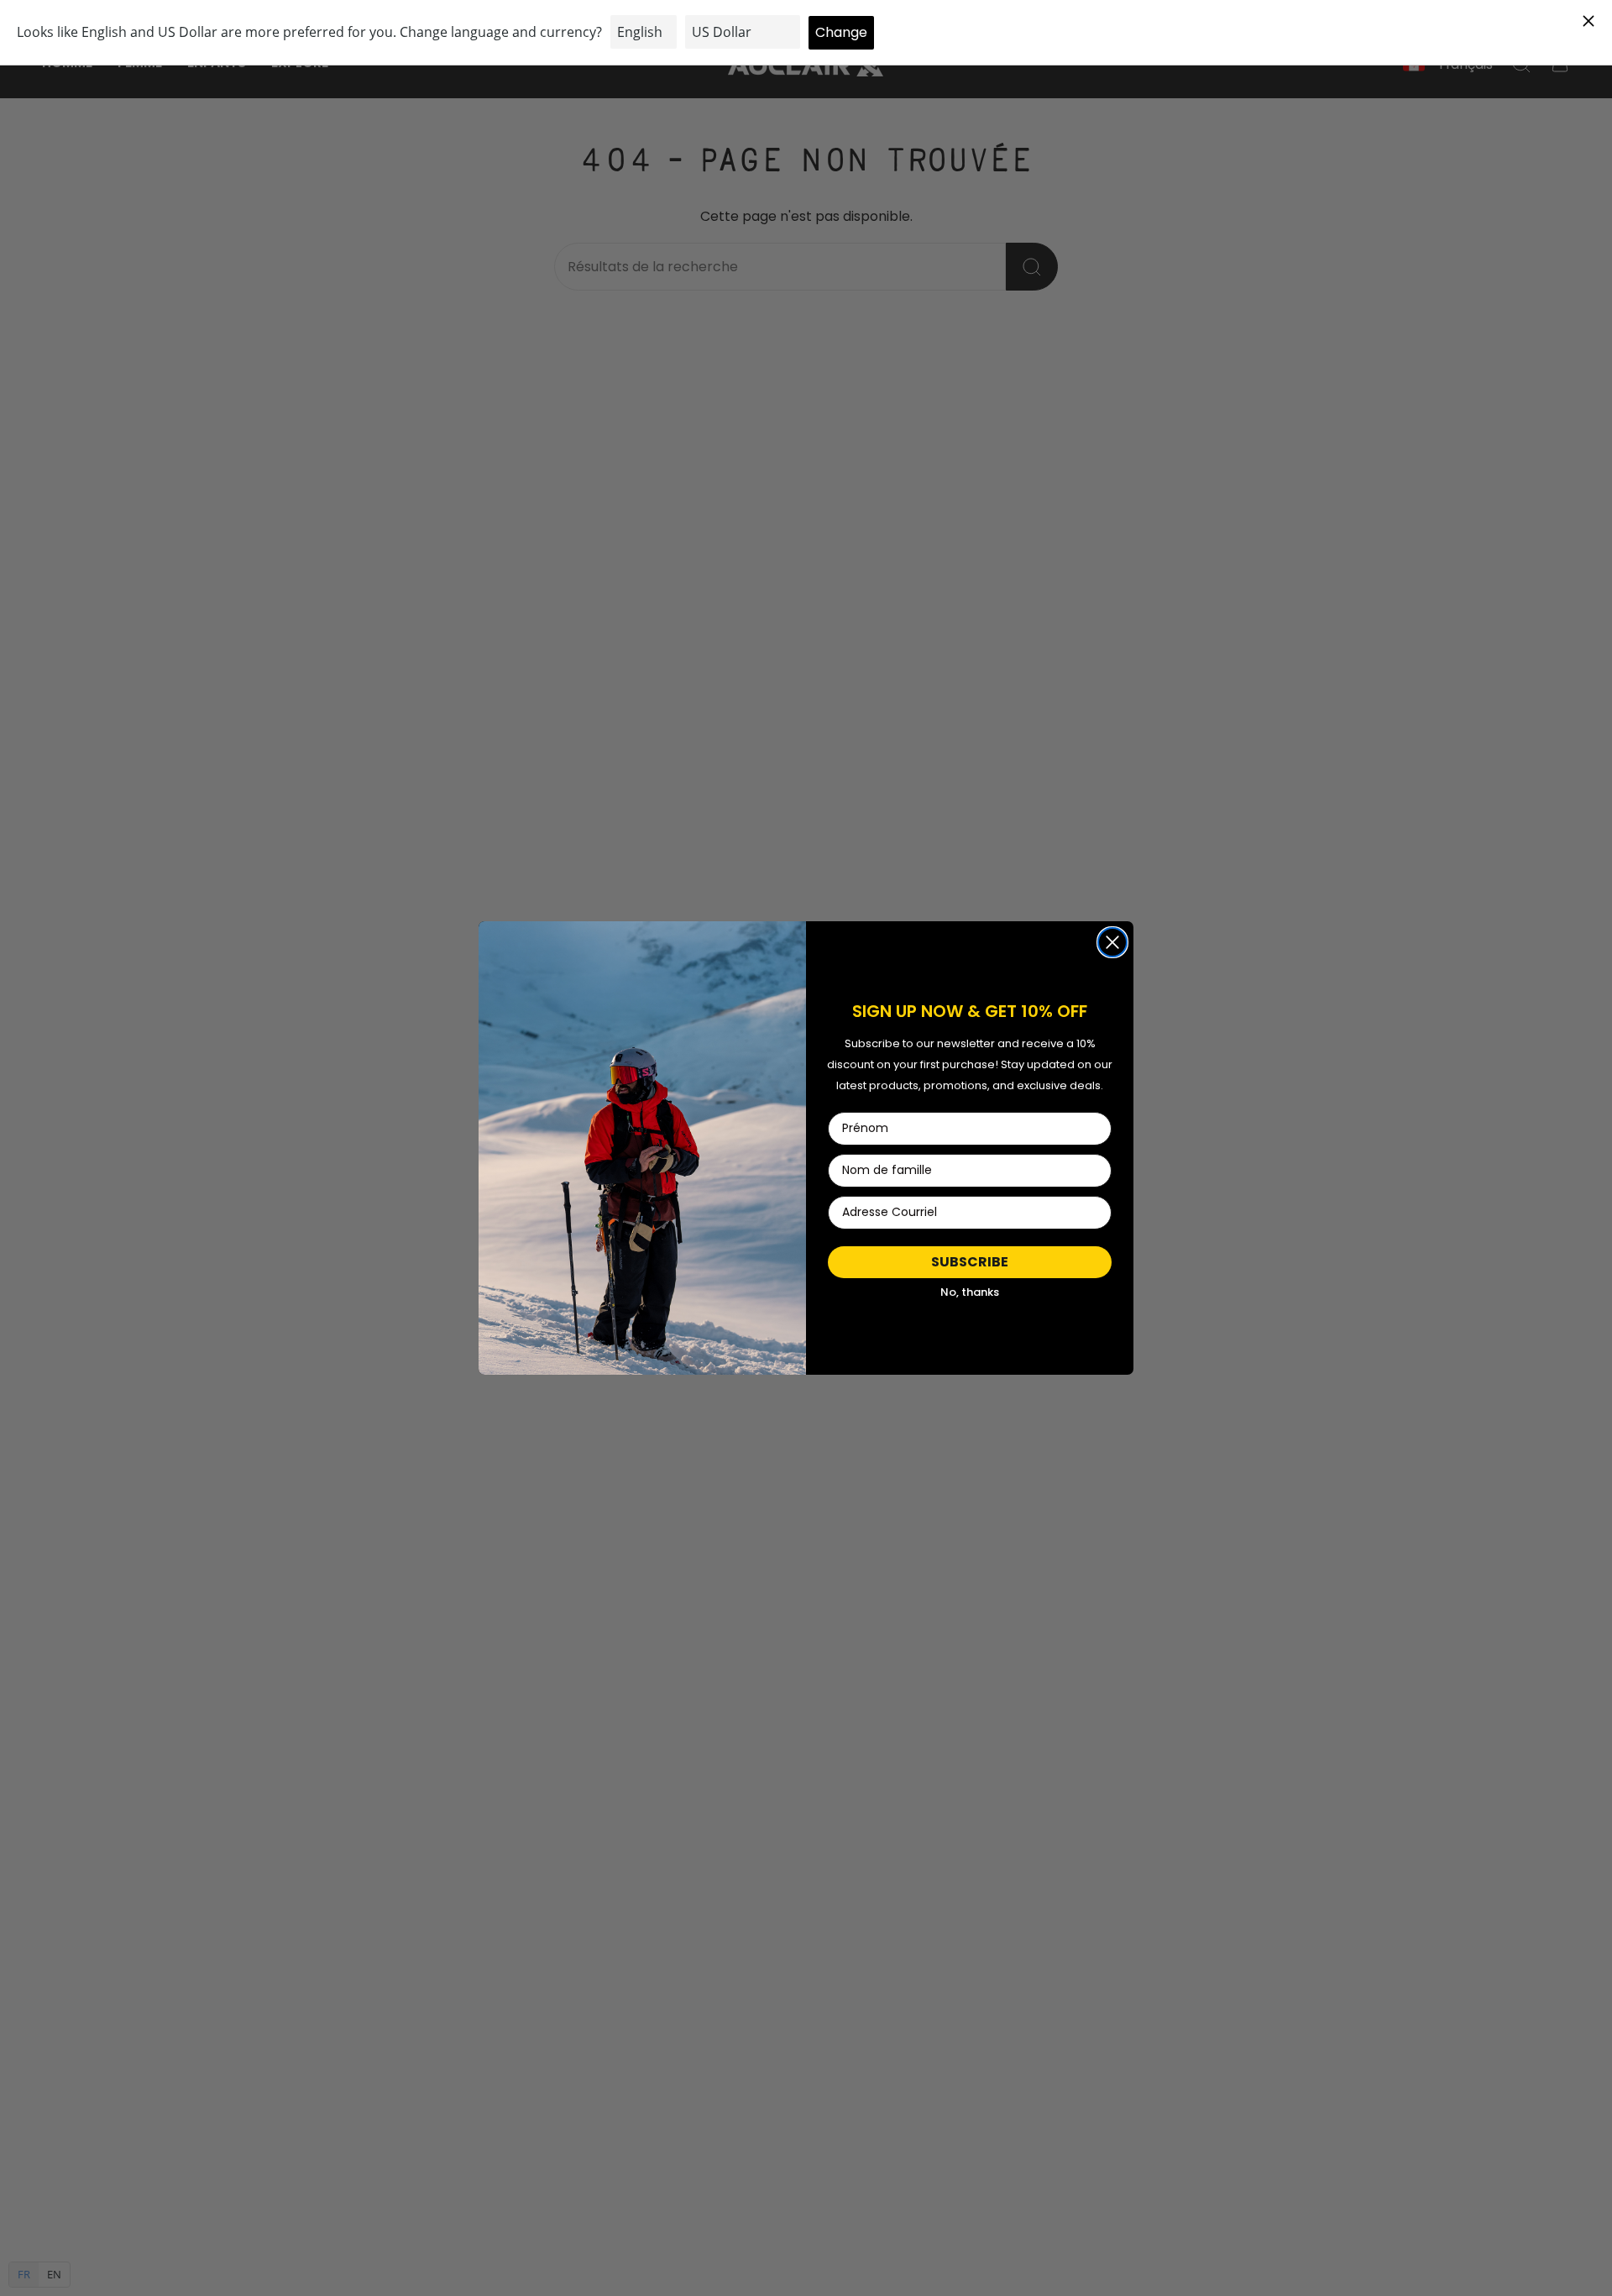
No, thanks (970, 1292)
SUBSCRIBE (970, 1262)
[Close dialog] (1112, 942)
